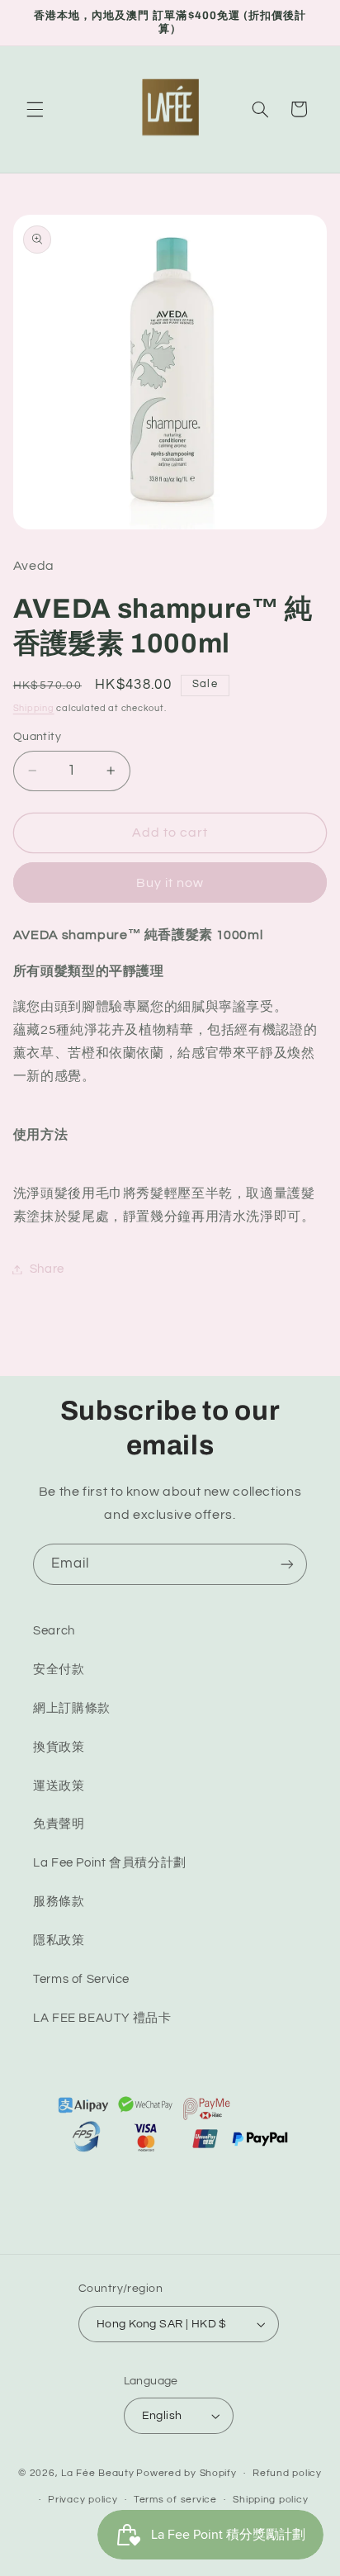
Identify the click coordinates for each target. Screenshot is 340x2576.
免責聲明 (59, 1824)
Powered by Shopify (186, 2473)
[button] (35, 109)
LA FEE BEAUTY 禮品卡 (102, 2018)
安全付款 (59, 1670)
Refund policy (287, 2473)
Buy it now (170, 883)
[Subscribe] (287, 1564)
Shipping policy (270, 2500)
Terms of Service (81, 1979)
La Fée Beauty (98, 2473)
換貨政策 (59, 1747)
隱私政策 (59, 1940)
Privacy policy (83, 2500)
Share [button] (47, 1269)
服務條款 (59, 1902)
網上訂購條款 (72, 1708)
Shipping (34, 708)
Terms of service (175, 2500)
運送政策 (59, 1786)
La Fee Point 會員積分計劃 (110, 1863)
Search (54, 1631)
